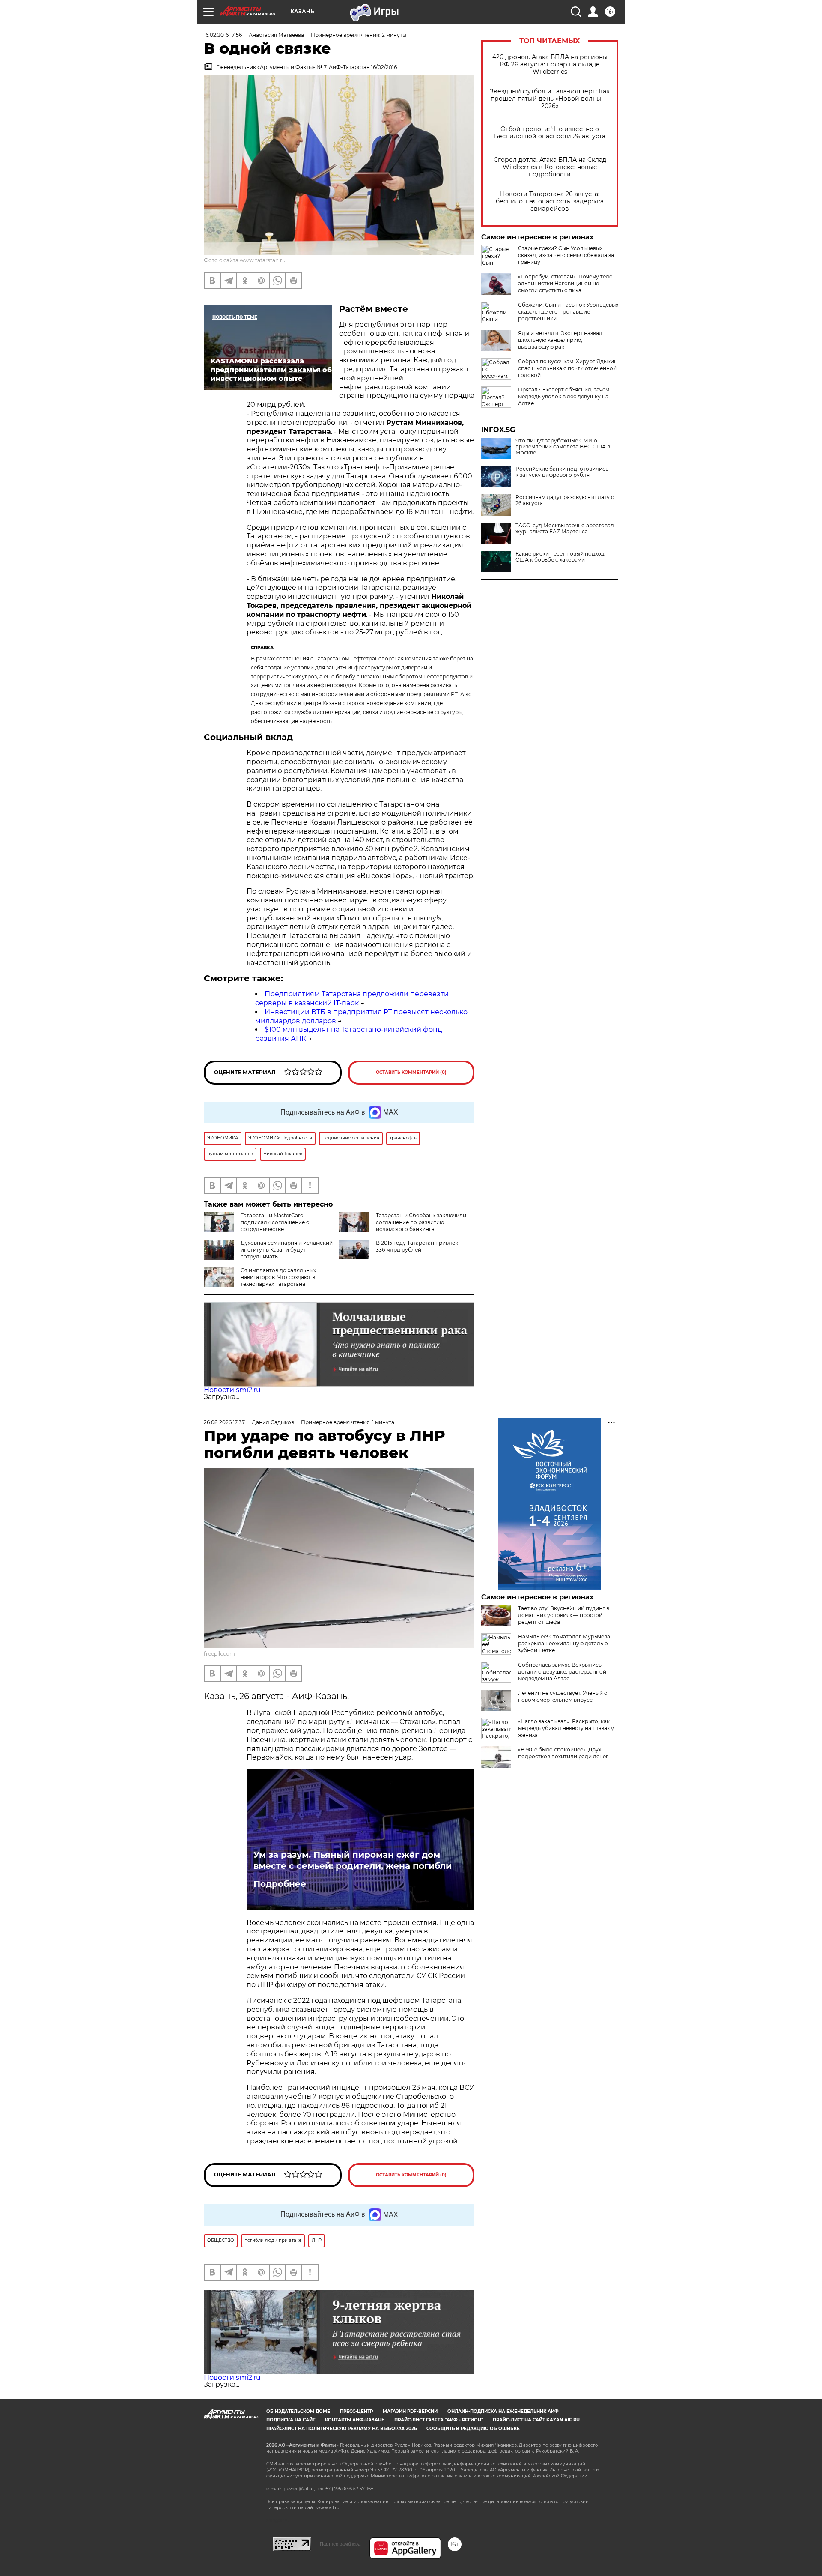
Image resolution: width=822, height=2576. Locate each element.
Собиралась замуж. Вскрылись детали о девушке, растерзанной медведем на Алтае (562, 1672)
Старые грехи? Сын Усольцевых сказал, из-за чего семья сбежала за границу (566, 255)
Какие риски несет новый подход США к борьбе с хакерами (560, 557)
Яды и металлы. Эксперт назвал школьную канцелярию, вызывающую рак (560, 340)
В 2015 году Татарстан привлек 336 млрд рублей (417, 1246)
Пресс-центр (356, 2411)
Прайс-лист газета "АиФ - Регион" (439, 2420)
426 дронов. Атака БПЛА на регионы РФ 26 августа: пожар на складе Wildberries (550, 64)
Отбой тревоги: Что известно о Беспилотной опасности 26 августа (550, 133)
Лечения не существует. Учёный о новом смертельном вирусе (563, 1696)
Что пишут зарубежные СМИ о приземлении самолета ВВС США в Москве (563, 447)
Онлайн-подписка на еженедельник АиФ (503, 2411)
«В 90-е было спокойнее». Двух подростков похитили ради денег (563, 1753)
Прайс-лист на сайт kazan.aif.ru (536, 2420)
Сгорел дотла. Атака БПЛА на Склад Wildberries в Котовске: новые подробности (550, 167)
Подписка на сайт (291, 2420)
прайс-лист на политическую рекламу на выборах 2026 (341, 2428)
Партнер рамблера (340, 2544)
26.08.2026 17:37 (224, 1422)
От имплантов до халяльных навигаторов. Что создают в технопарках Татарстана (278, 1277)
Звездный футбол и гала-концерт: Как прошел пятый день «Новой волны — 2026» (550, 99)
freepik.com (219, 1654)
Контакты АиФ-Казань (355, 2420)
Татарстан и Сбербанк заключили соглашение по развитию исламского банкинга (421, 1222)
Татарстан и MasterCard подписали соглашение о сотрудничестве (275, 1222)
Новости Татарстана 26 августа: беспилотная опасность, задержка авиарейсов (550, 202)
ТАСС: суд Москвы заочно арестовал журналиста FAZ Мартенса (565, 529)
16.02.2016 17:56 (223, 35)
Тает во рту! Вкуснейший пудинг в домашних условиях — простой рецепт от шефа (564, 1615)
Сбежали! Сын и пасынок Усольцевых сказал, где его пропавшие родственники (568, 312)
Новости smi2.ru (232, 1390)
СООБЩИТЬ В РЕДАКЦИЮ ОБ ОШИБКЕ (473, 2428)
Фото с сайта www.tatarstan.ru (245, 260)
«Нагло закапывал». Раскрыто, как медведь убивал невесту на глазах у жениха (566, 1728)
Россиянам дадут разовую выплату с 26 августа (565, 500)
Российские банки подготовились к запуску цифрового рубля (562, 472)
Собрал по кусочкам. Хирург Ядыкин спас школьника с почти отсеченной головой (568, 368)
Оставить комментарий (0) (411, 1072)
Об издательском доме (298, 2411)
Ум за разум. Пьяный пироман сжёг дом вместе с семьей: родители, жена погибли (353, 1860)
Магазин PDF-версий (410, 2411)
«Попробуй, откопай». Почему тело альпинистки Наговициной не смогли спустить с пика (565, 283)
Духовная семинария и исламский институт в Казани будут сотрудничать (287, 1250)
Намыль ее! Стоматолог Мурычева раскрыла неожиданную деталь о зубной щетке (564, 1643)
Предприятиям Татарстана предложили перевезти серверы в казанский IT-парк (352, 998)
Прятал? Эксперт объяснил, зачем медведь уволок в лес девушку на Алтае (564, 396)
